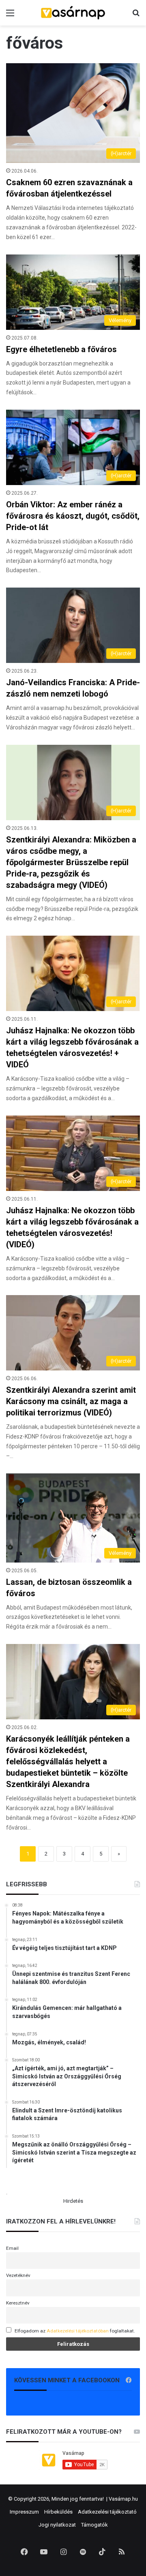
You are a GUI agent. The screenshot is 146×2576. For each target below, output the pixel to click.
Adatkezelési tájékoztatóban (78, 2331)
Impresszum (24, 2512)
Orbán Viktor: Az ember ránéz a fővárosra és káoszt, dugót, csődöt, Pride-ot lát (73, 516)
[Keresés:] (136, 16)
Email (12, 2248)
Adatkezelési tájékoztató (107, 2512)
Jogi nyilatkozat (57, 2525)
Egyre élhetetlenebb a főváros (61, 349)
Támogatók (94, 2525)
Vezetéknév (18, 2275)
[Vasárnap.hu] (73, 13)
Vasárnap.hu (123, 2499)
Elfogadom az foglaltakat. (75, 2331)
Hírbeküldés (58, 2512)
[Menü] (10, 16)
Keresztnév (18, 2303)
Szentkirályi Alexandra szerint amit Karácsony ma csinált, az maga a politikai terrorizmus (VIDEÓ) (71, 1401)
